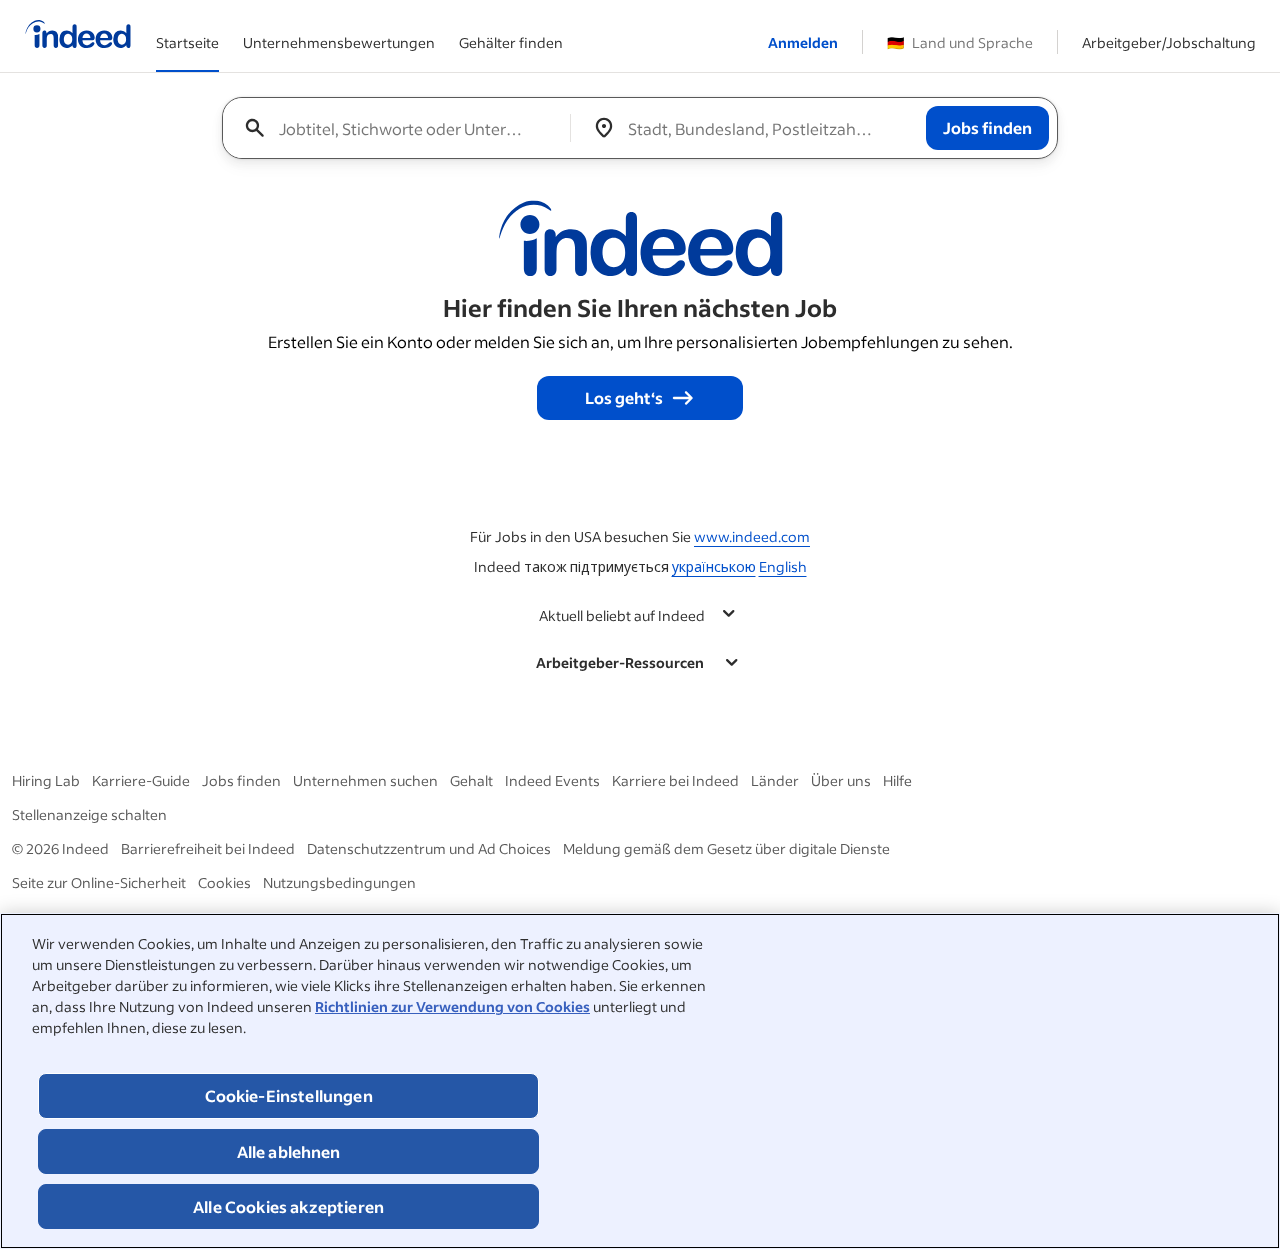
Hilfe (897, 780)
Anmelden (803, 42)
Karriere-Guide (141, 780)
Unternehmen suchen (365, 780)
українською (714, 566)
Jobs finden (241, 780)
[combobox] (404, 128)
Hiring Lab (46, 780)
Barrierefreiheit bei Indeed (208, 848)
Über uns (841, 780)
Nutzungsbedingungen (339, 882)
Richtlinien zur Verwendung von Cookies (452, 1006)
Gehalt (471, 780)
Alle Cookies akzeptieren (288, 1206)
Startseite (187, 42)
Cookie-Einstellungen (289, 1095)
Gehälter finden (511, 42)
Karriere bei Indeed (675, 780)
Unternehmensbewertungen (339, 42)
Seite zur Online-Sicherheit (99, 882)
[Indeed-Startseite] (78, 36)
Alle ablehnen (289, 1151)
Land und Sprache (960, 42)
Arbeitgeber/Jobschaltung (1169, 42)
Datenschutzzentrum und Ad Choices (429, 848)
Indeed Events (552, 780)
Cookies (224, 882)
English (783, 566)
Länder (775, 780)
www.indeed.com (752, 536)
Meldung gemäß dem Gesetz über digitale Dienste (726, 848)
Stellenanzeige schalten (89, 814)
